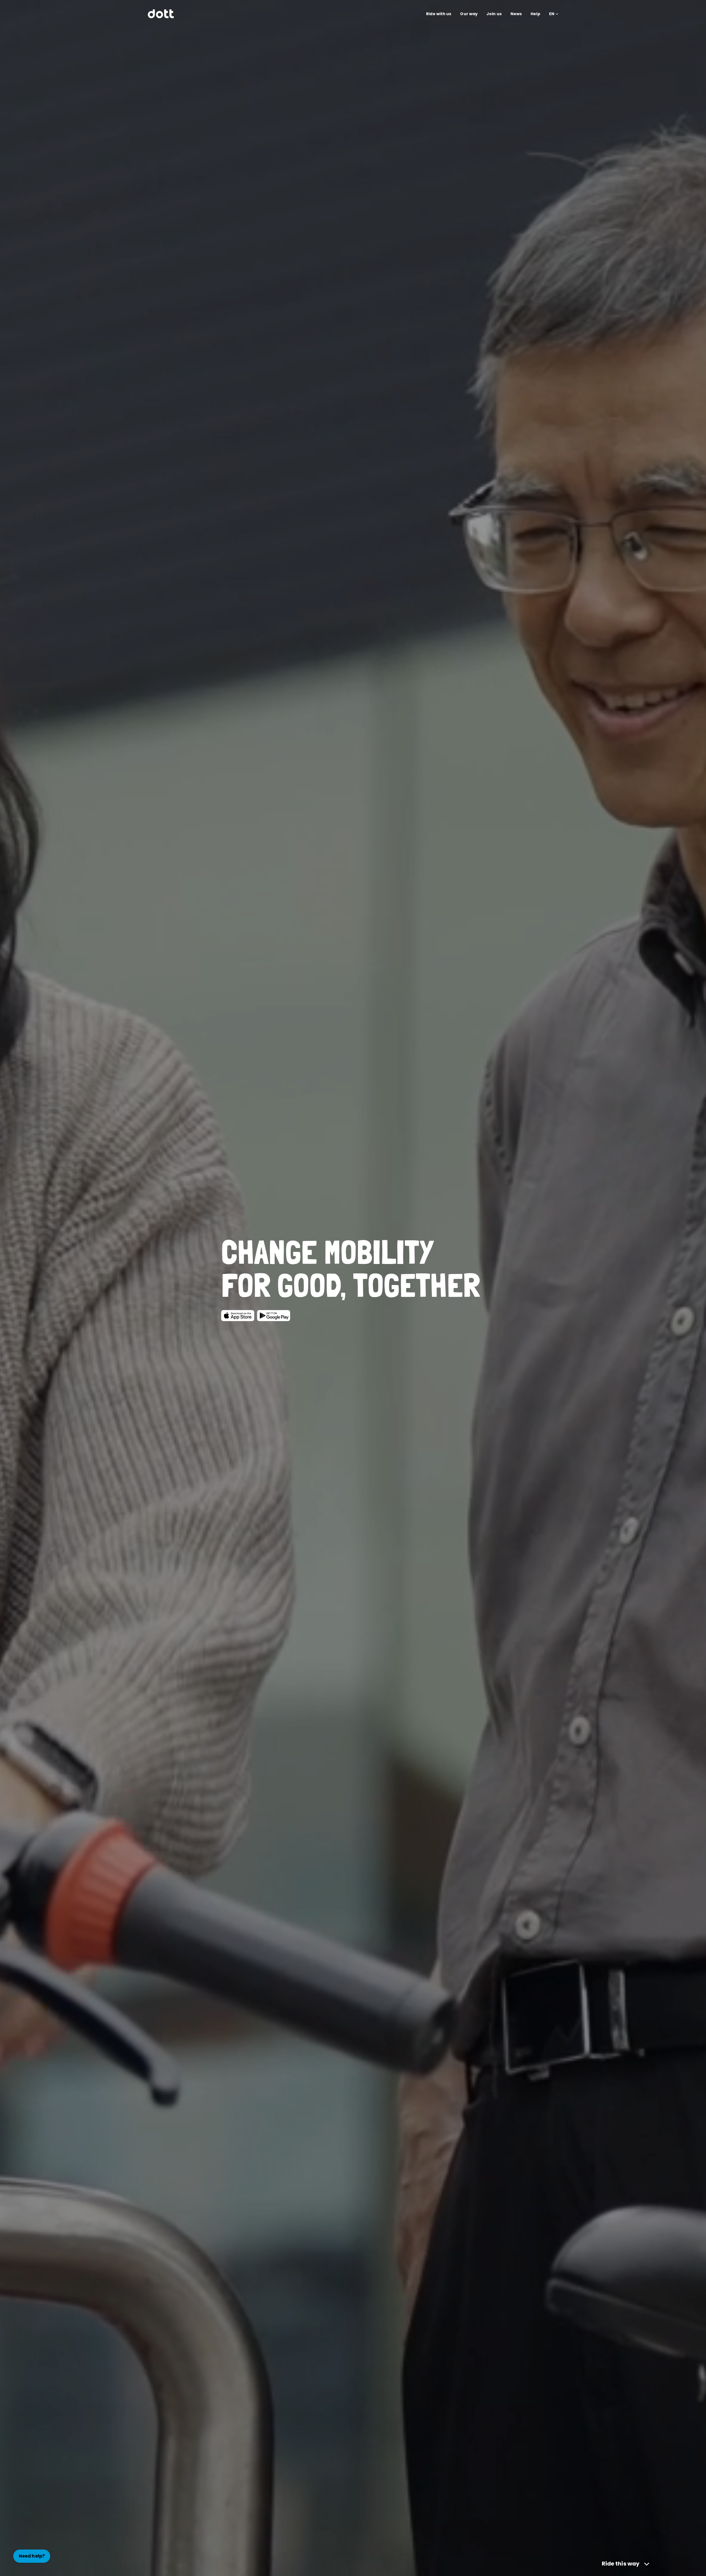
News (516, 14)
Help (535, 14)
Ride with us (439, 14)
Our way (469, 14)
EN (552, 14)
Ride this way (621, 2564)
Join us (494, 14)
